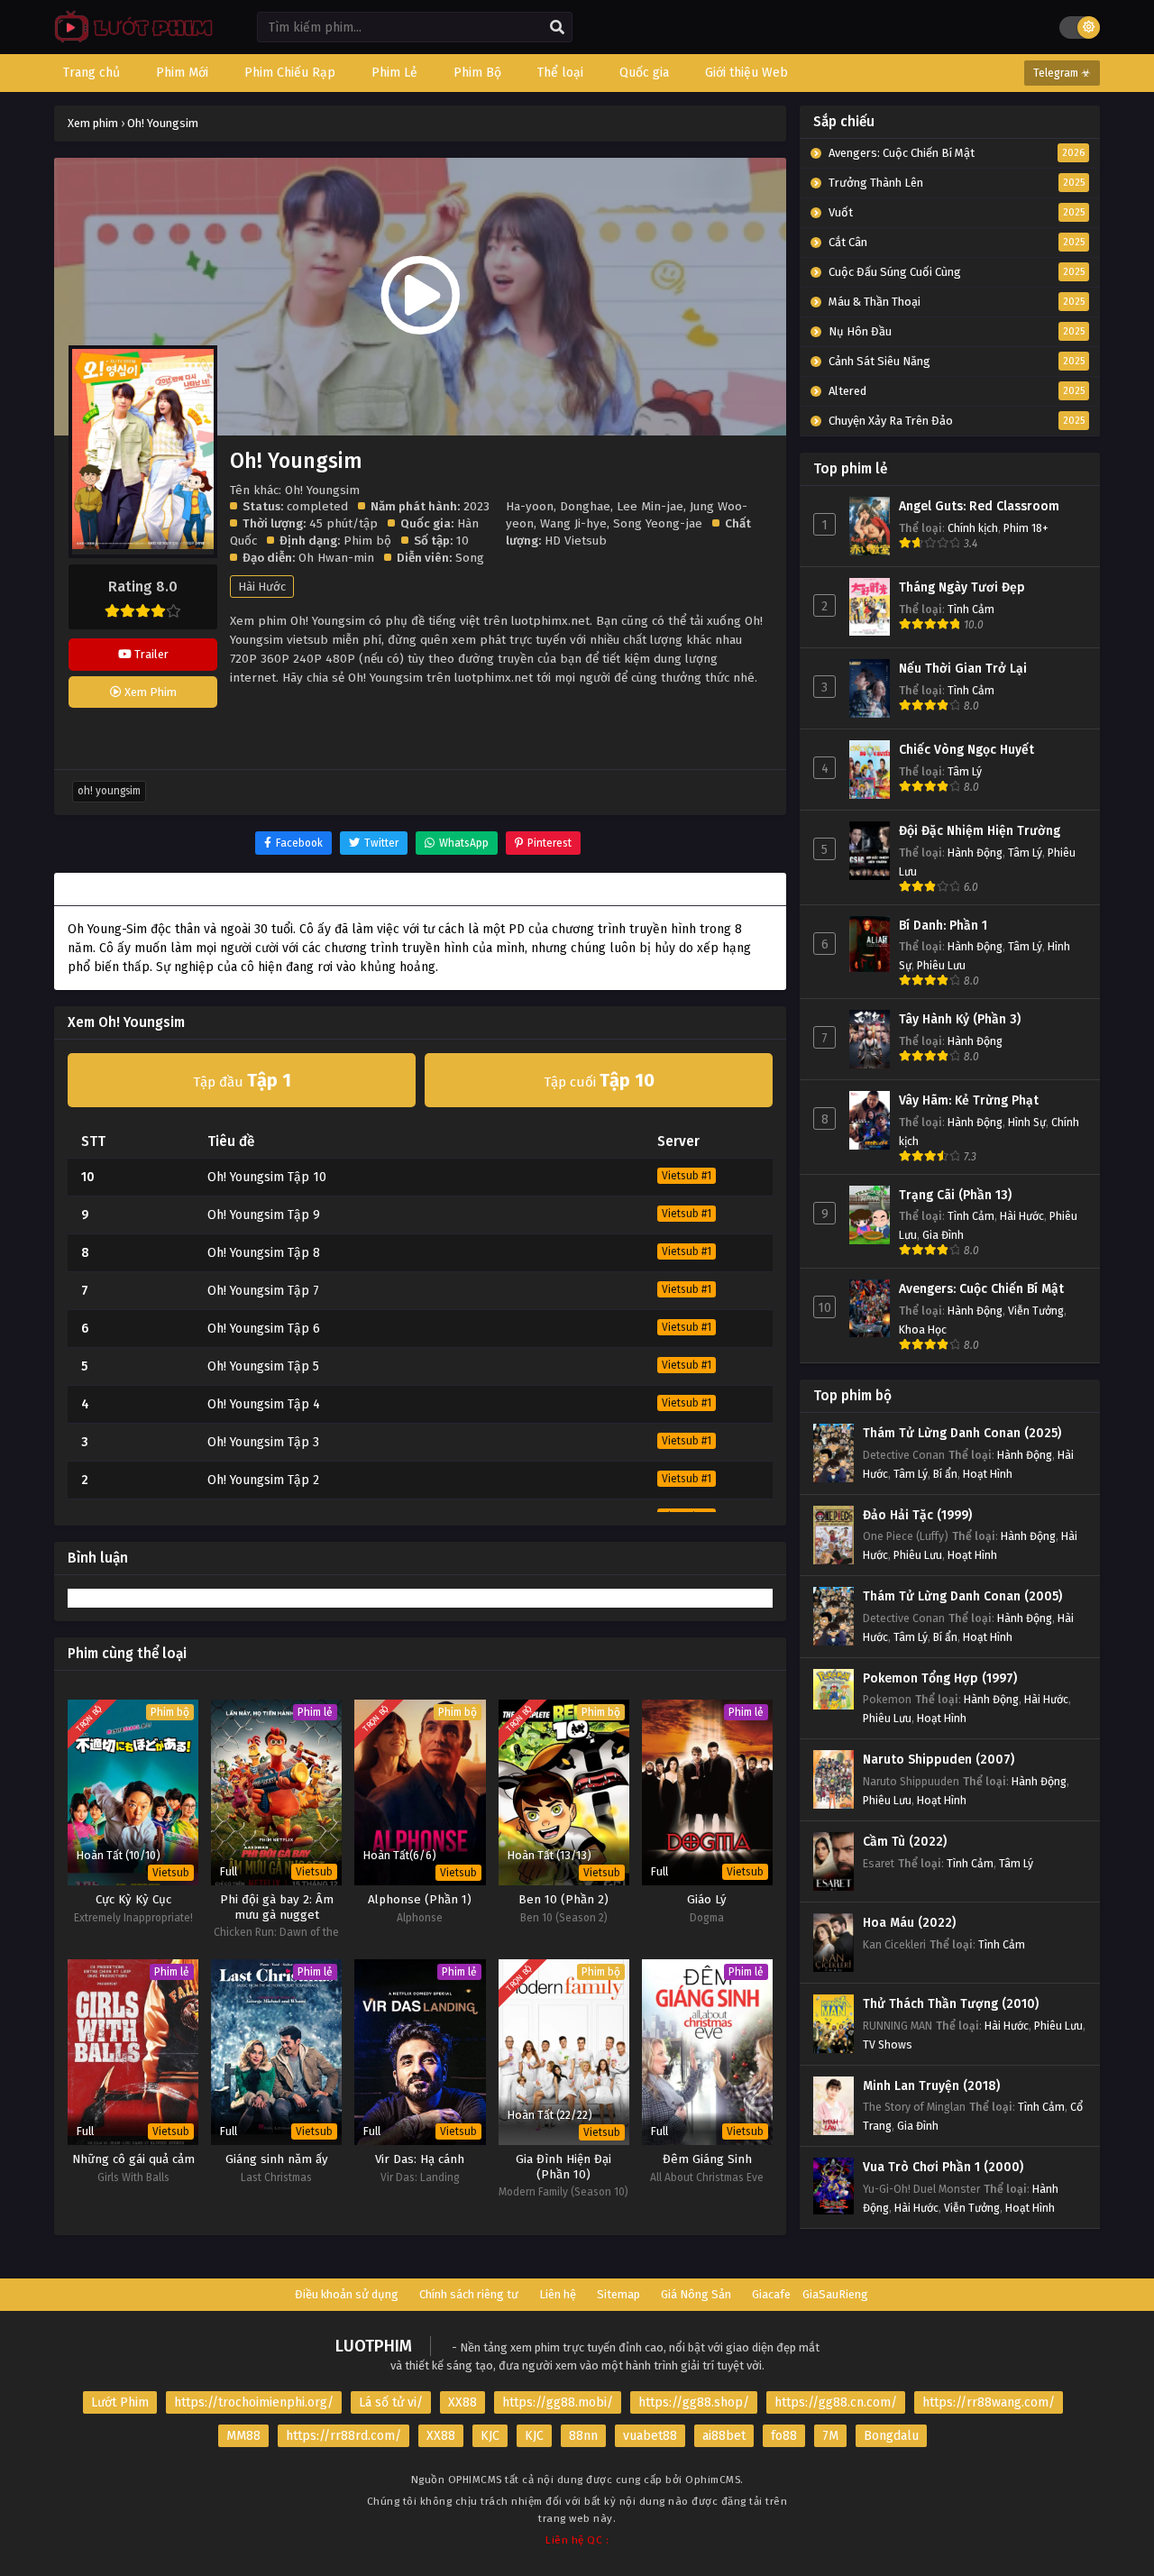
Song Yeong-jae (658, 523)
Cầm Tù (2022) (905, 1842)
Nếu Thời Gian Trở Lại (963, 669)
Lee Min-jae (650, 506)
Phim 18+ (1026, 528)
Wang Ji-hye (573, 523)
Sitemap (618, 2294)
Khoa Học (923, 1329)
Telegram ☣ (1062, 73)
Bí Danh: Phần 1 (943, 926)
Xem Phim (149, 692)
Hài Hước (262, 587)
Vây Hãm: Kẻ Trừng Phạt (969, 1100)
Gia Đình (943, 1235)
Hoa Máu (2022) (909, 1923)
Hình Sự (1027, 1122)
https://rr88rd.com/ (343, 2436)
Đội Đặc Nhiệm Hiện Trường (980, 831)
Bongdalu (891, 2436)
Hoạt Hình (988, 1474)
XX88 (463, 2402)
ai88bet (724, 2436)
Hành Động (975, 853)
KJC (490, 2436)
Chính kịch (973, 528)
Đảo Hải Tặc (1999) (917, 1515)
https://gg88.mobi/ (558, 2402)
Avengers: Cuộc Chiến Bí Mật (981, 1289)
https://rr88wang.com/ (989, 2402)
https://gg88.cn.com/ (836, 2402)
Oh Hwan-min (336, 558)
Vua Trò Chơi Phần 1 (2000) (943, 2167)
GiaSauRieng (835, 2294)
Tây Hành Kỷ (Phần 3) (960, 1019)
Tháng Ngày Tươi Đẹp (962, 587)
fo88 (784, 2436)
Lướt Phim (120, 2402)
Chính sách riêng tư (469, 2294)
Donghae (585, 506)
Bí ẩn (945, 1474)
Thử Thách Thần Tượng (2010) (951, 2004)
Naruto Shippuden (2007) (939, 1760)
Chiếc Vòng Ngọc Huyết (966, 750)
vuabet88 (650, 2436)
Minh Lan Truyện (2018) (931, 2086)
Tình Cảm (971, 609)
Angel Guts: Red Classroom (979, 506)
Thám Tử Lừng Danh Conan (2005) (962, 1596)
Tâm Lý (965, 771)
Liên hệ (558, 2294)
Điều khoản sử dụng (347, 2294)
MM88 (243, 2436)
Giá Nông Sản (696, 2294)
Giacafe (771, 2294)
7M (830, 2436)
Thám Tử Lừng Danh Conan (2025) (962, 1433)
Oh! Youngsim (109, 791)
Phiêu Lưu (941, 965)
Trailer (150, 654)
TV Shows (888, 2044)
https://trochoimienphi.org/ (254, 2402)
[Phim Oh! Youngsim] (129, 41)
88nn (583, 2436)
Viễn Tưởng (1036, 1311)
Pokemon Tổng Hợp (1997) (940, 1678)
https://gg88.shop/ (694, 2402)
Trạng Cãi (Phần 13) (955, 1195)
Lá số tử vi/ (391, 2402)
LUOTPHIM (374, 2346)
